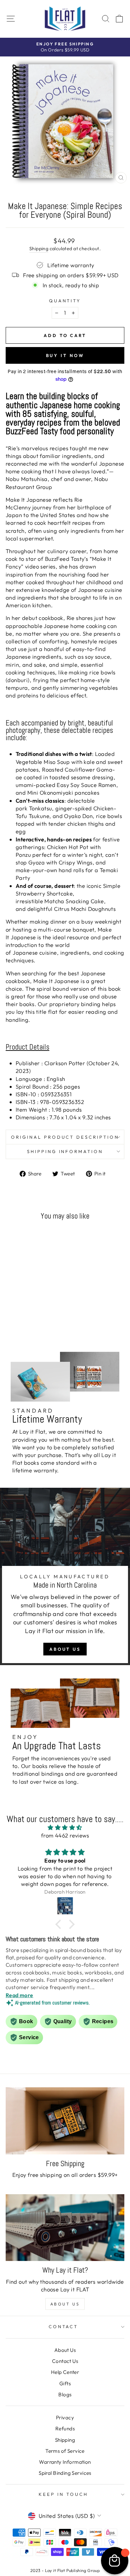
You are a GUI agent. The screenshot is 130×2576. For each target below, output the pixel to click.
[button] (60, 1924)
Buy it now (65, 355)
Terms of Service (65, 2451)
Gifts (65, 2383)
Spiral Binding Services (65, 2473)
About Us (65, 1649)
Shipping (39, 249)
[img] (65, 1827)
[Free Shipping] (65, 2121)
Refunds (65, 2429)
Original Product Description (65, 1137)
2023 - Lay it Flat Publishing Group (65, 2570)
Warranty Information (65, 2462)
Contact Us (65, 2361)
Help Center (65, 2372)
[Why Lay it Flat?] (65, 2228)
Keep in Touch (63, 2494)
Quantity (65, 301)
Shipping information (65, 1151)
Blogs (65, 2394)
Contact (63, 2326)
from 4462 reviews (65, 1835)
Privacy (65, 2418)
